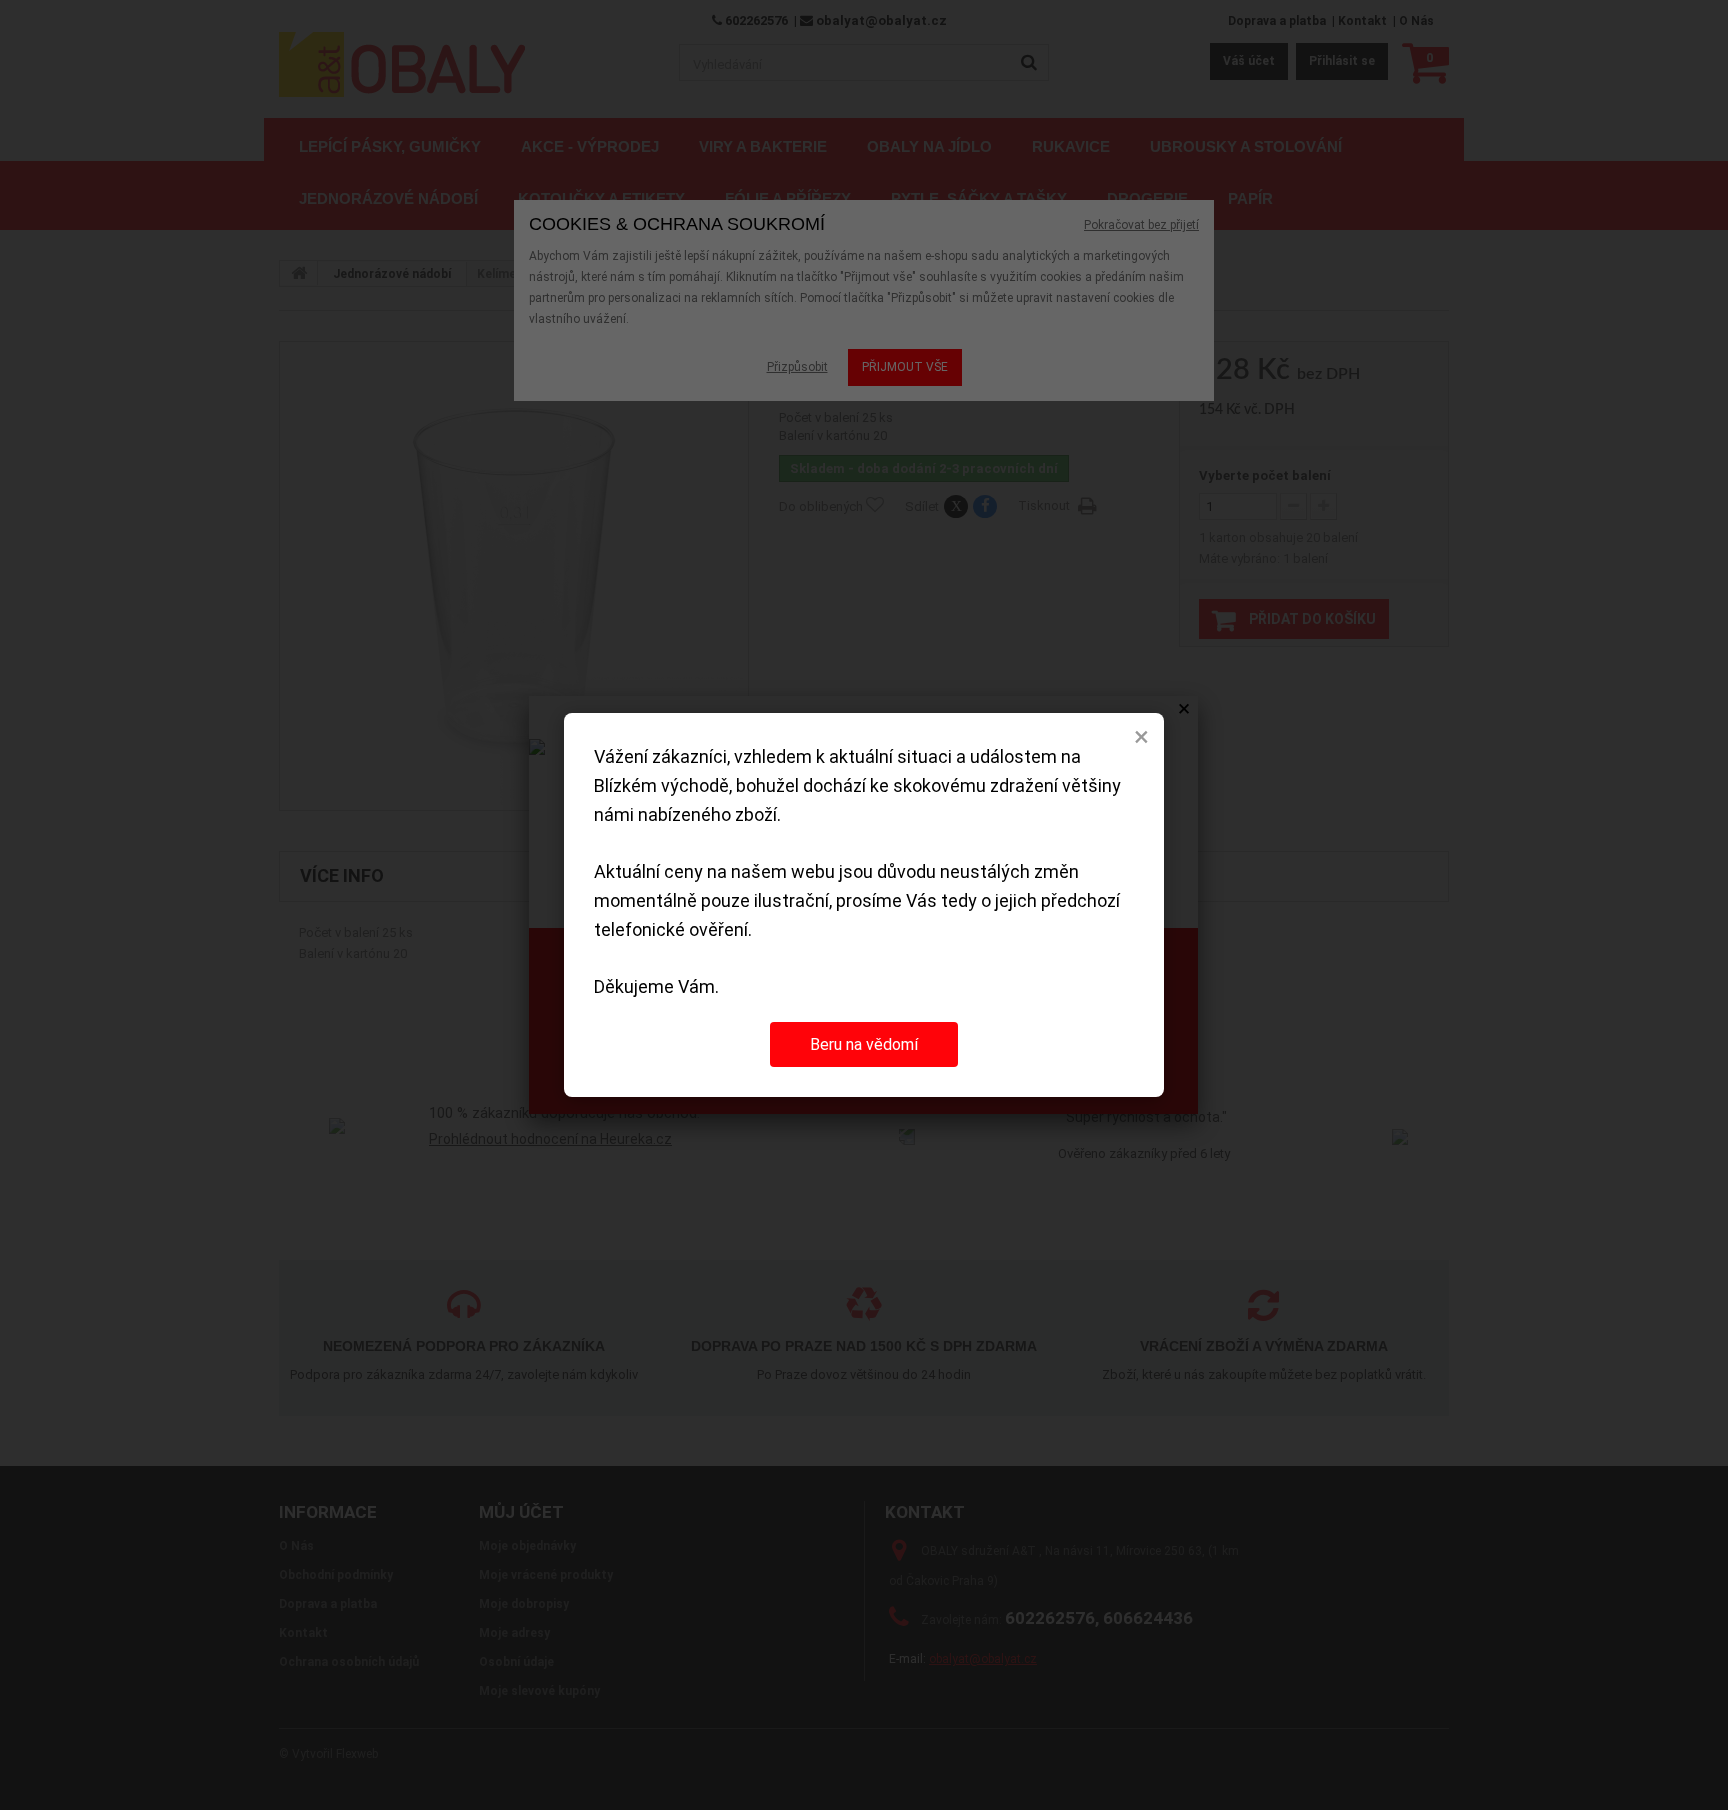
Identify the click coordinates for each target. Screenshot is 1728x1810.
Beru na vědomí (864, 1044)
